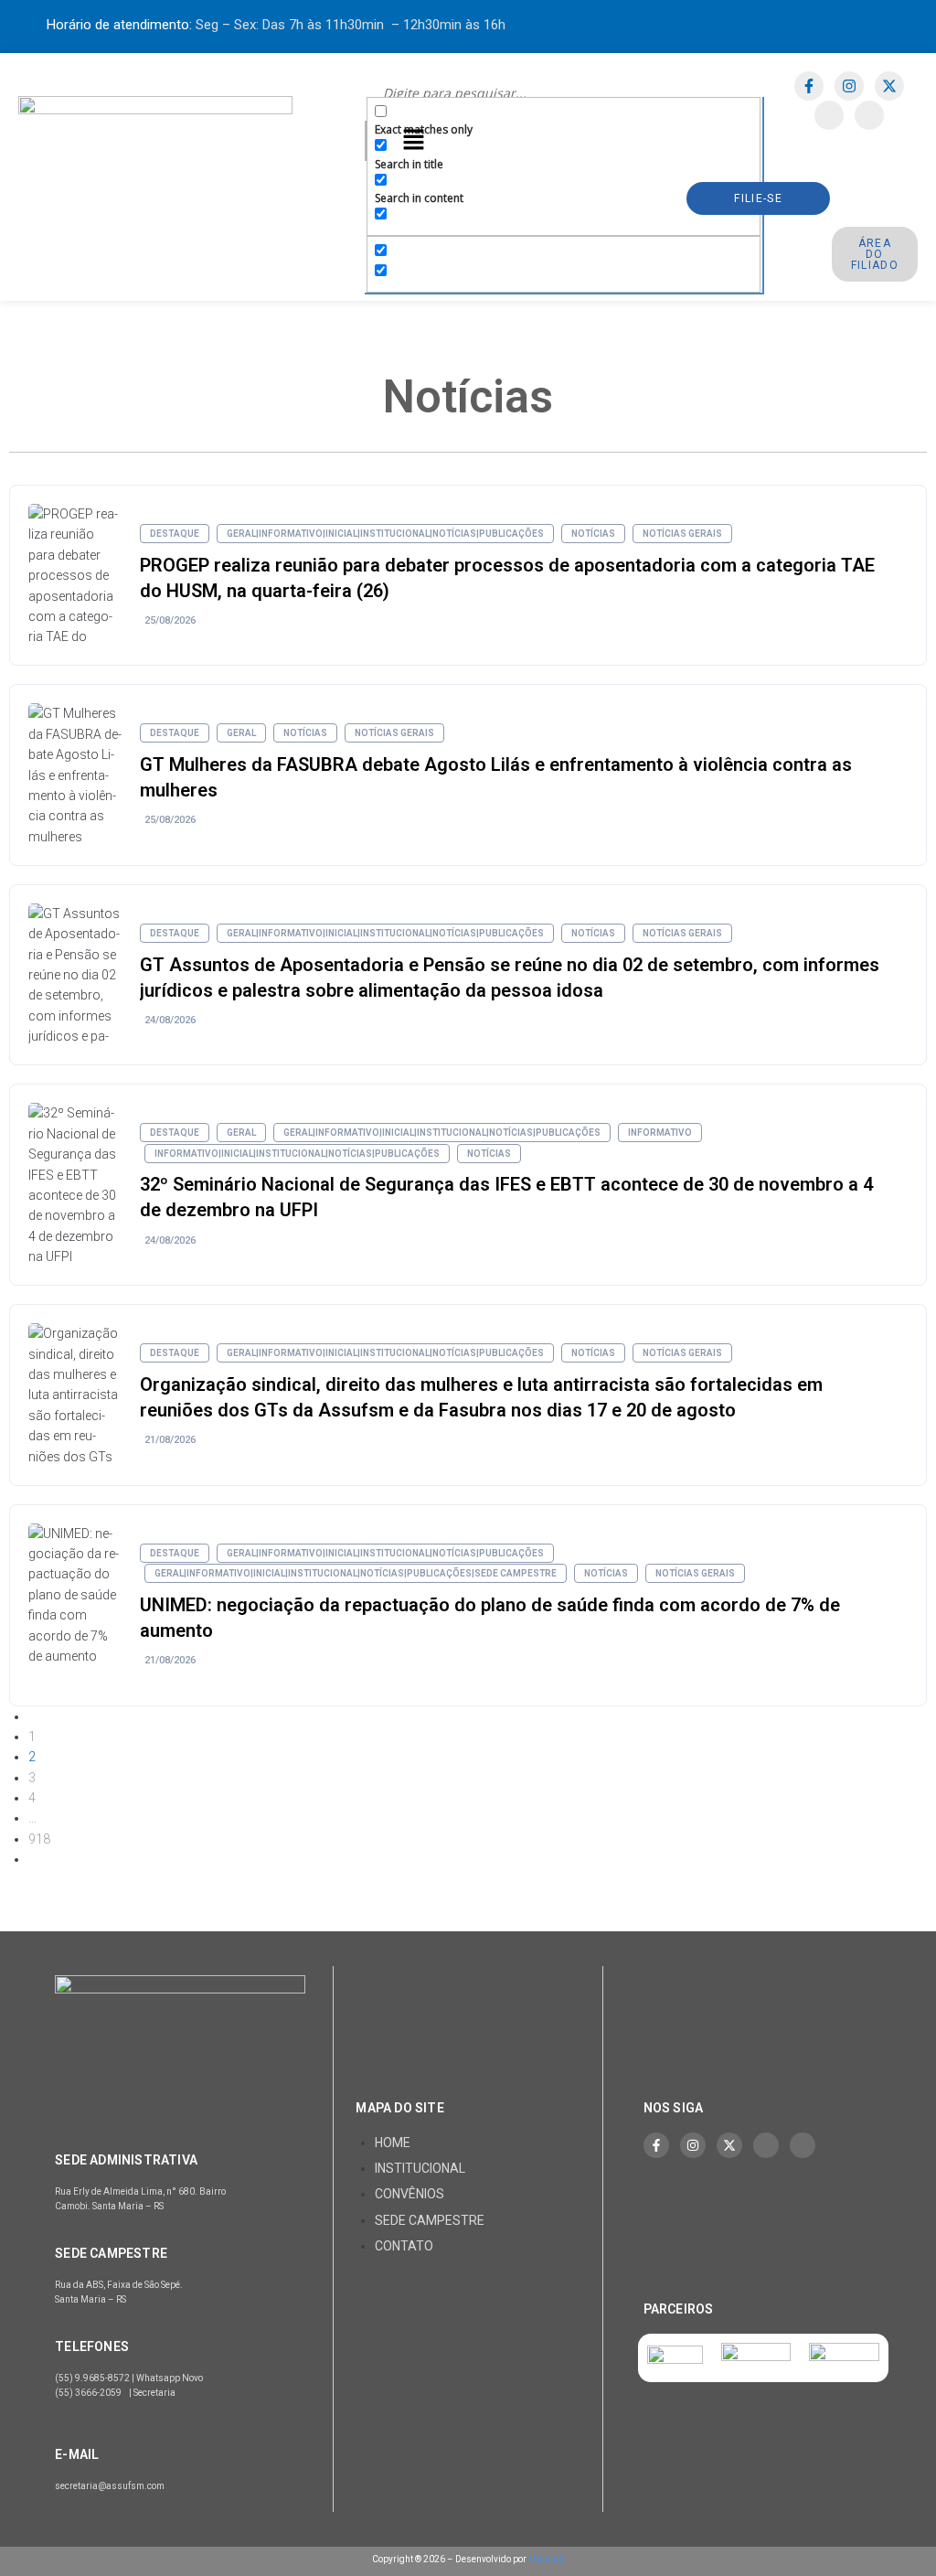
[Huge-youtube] (869, 115)
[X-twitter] (889, 86)
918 (39, 1839)
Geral (241, 733)
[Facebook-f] (809, 86)
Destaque (175, 534)
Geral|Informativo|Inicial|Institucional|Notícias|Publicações (385, 534)
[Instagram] (849, 86)
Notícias (593, 534)
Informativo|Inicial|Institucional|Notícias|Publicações (297, 1154)
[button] (413, 141)
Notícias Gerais (682, 534)
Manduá (546, 2559)
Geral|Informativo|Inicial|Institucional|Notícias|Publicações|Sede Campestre (356, 1573)
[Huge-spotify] (829, 115)
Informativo (660, 1133)
